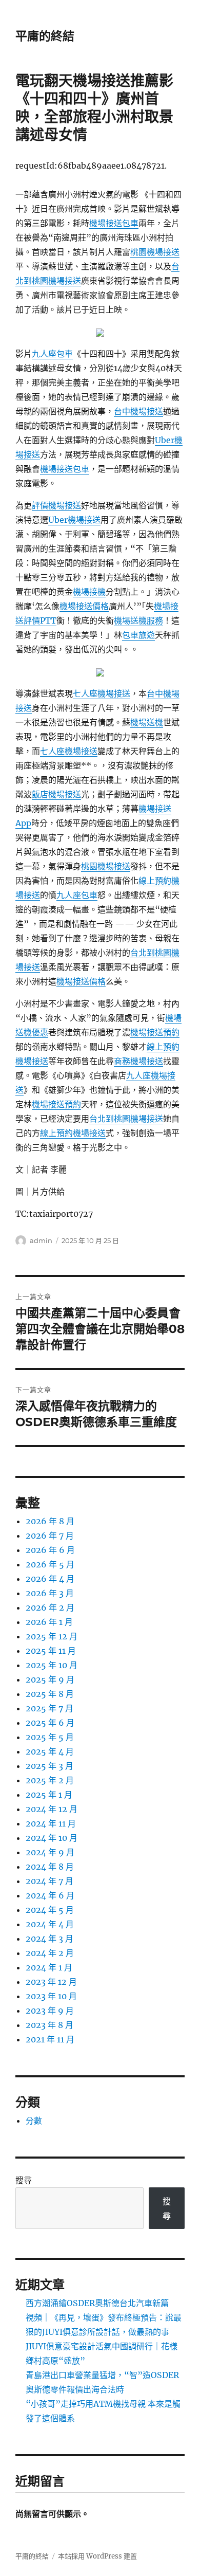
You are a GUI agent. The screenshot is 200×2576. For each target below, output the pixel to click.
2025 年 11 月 (51, 1651)
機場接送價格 (84, 606)
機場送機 (147, 722)
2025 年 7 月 (49, 1708)
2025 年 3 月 (49, 1766)
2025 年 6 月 (50, 1723)
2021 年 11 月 (50, 2039)
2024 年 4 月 (50, 1924)
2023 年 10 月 (51, 1996)
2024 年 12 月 (52, 1809)
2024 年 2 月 (50, 1953)
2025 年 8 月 (50, 1694)
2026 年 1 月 (49, 1622)
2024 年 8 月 (50, 1867)
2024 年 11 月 (51, 1823)
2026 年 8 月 (50, 1521)
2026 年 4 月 (50, 1579)
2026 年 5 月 (50, 1564)
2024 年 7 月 (49, 1881)
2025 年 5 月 (50, 1737)
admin (41, 1240)
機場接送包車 (114, 223)
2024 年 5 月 (50, 1910)
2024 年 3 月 (49, 1939)
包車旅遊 (138, 635)
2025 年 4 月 (50, 1751)
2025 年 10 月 (52, 1665)
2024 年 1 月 (49, 1967)
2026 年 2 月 (50, 1607)
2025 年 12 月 (52, 1636)
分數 (34, 2121)
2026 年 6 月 (50, 1550)
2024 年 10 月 (52, 1838)
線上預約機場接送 (73, 1133)
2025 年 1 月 (49, 1795)
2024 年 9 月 (50, 1852)
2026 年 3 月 (50, 1593)
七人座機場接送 (102, 693)
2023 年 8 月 (49, 2025)
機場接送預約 (155, 1032)
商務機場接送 (138, 1061)
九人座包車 (52, 354)
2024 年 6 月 (50, 1895)
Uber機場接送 (74, 520)
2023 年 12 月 (51, 1982)
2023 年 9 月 (50, 2011)
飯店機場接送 (56, 794)
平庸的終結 (45, 36)
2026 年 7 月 (50, 1536)
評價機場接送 (56, 505)
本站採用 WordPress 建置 (97, 2556)
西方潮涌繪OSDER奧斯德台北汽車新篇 (97, 2303)
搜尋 (24, 2180)
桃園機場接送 (155, 252)
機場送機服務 (138, 620)
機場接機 (89, 592)
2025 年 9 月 (50, 1679)
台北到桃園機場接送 (126, 1119)
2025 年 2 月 (50, 1780)
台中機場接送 (138, 411)
